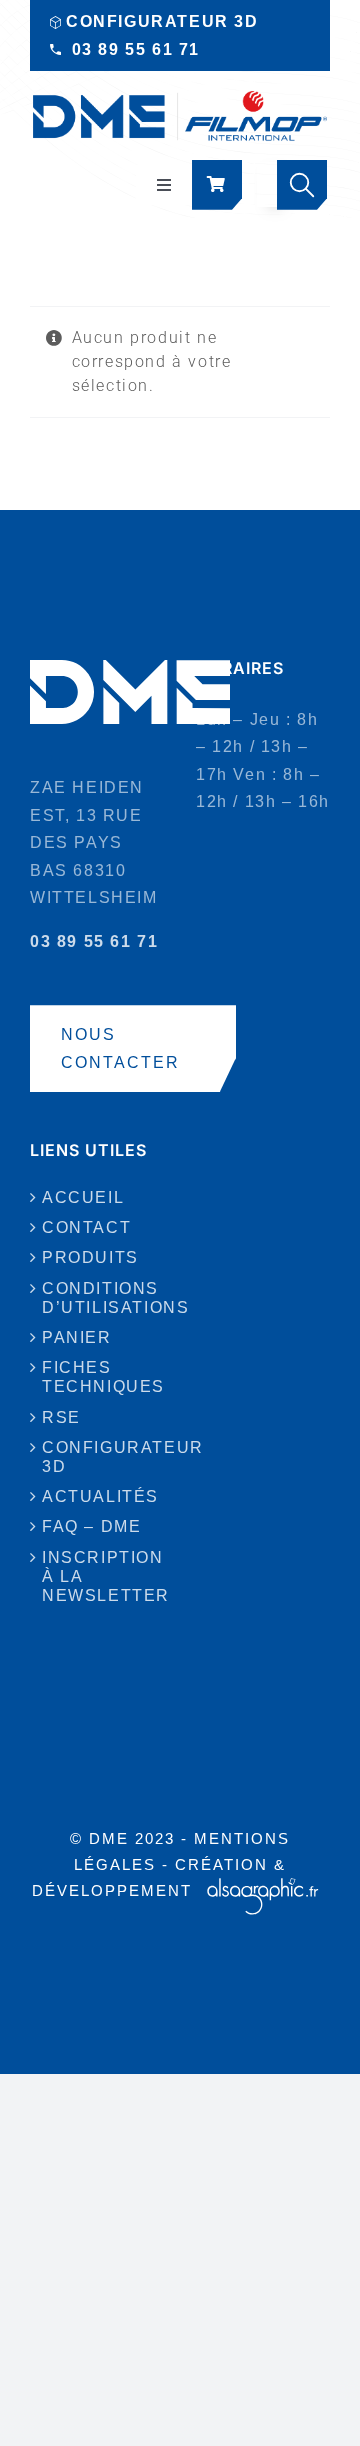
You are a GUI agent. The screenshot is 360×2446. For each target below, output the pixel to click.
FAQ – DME (91, 1526)
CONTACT (86, 1227)
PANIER (77, 1337)
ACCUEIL (83, 1197)
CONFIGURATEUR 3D (162, 21)
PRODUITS (90, 1257)
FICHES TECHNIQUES (98, 1377)
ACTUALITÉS (98, 1496)
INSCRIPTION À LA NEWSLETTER (98, 1576)
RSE (61, 1417)
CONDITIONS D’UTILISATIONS (98, 1298)
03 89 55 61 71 (136, 49)
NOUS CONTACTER (120, 1048)
